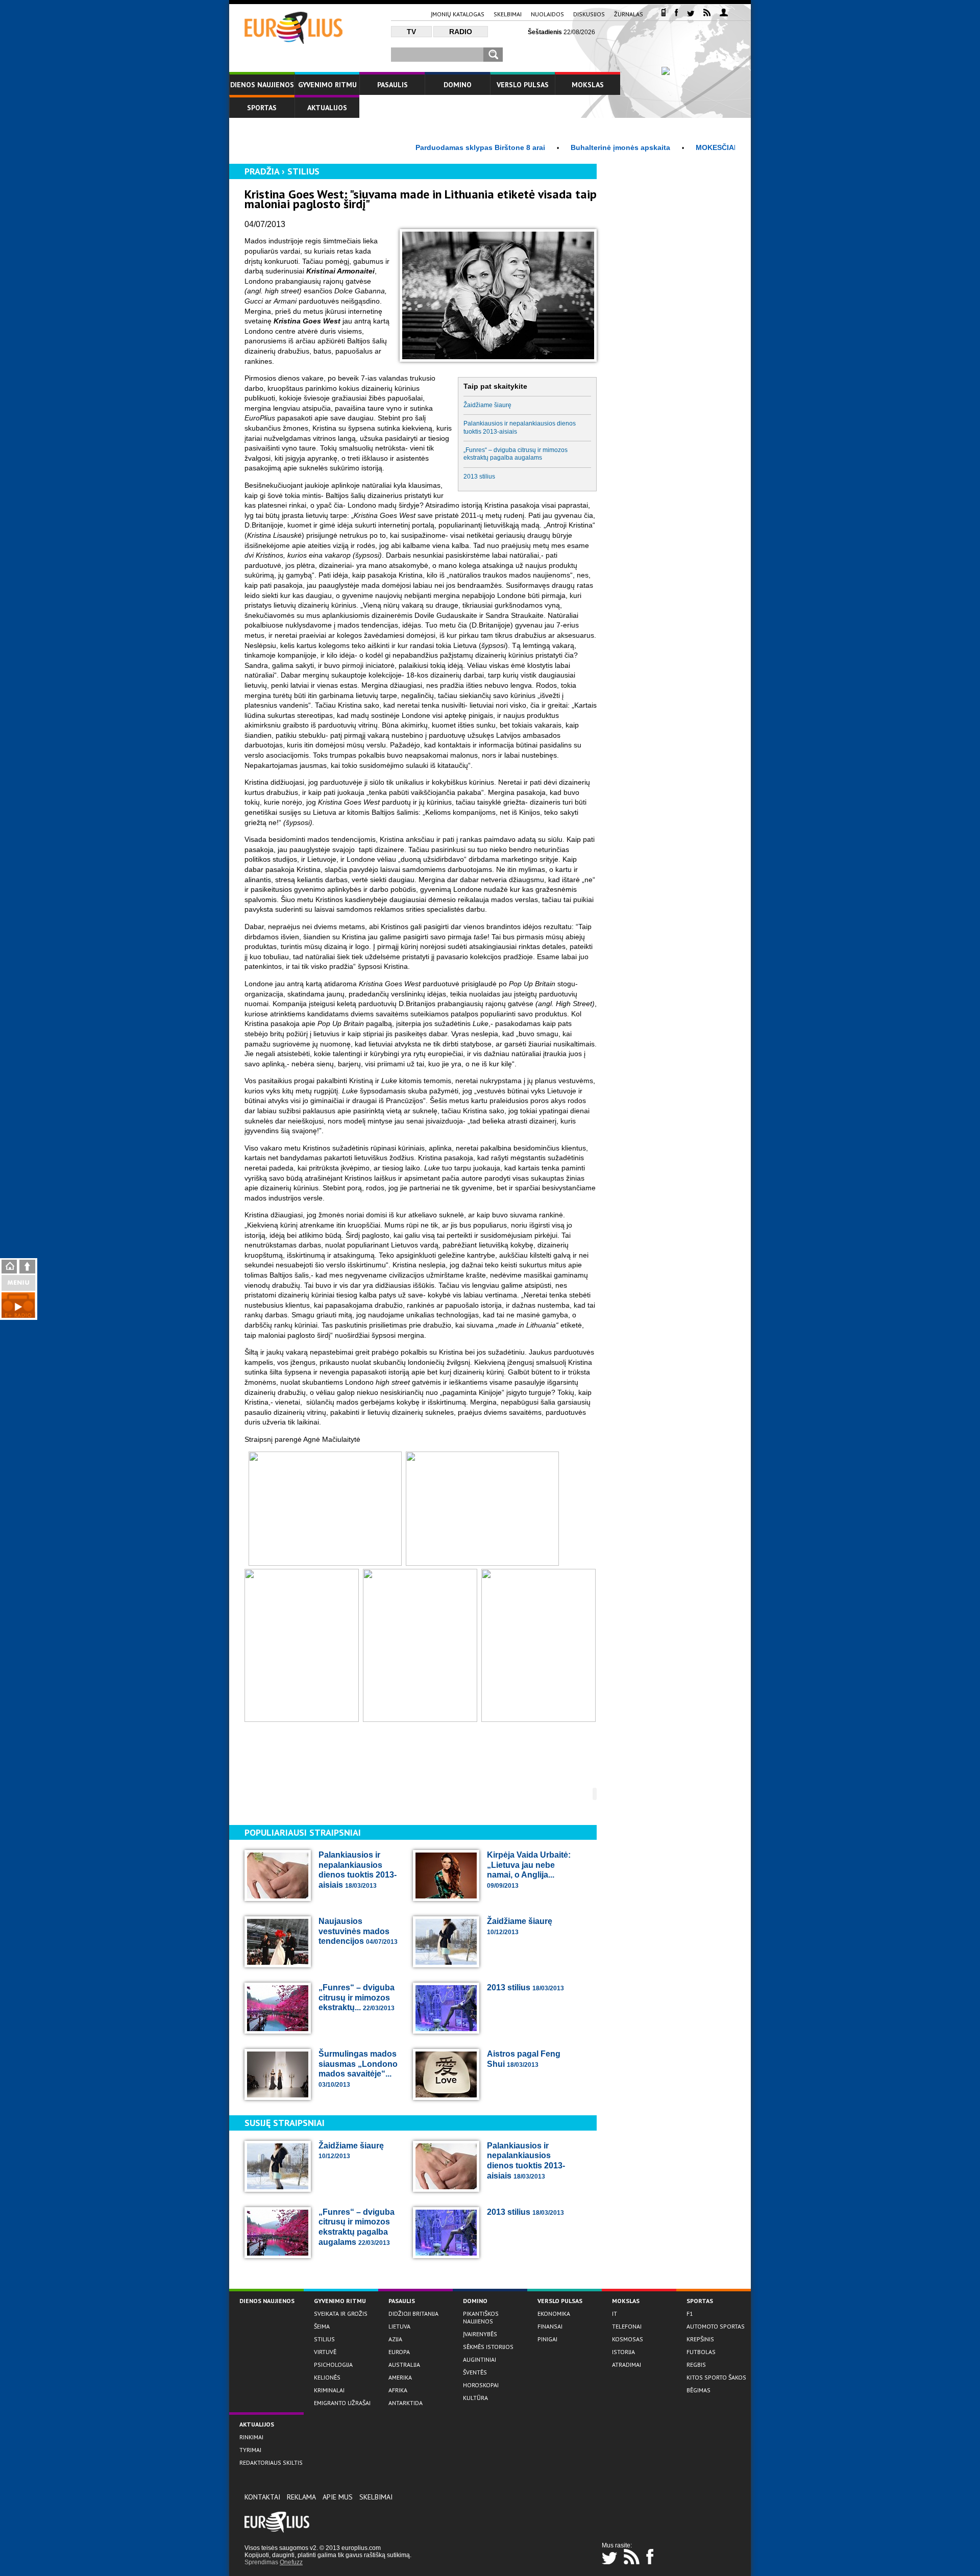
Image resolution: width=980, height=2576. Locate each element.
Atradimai (627, 2365)
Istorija (623, 2352)
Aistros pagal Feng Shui (524, 2059)
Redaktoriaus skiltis (271, 2462)
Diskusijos (589, 14)
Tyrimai (250, 2450)
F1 (690, 2314)
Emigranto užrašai (342, 2403)
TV (411, 32)
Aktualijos (327, 108)
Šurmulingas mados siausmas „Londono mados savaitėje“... (358, 2069)
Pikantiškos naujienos (481, 2317)
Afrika (398, 2390)
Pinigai (547, 2339)
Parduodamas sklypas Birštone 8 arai (424, 147)
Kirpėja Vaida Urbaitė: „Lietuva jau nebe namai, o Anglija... (529, 1870)
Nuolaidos (547, 14)
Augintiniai (480, 2359)
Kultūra (475, 2398)
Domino (458, 85)
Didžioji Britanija (413, 2314)
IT (615, 2314)
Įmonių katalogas (458, 14)
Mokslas (588, 85)
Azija (395, 2339)
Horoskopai (481, 2385)
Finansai (550, 2326)
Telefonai (627, 2326)
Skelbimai (508, 14)
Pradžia (262, 171)
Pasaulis (393, 85)
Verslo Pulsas (523, 85)
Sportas (262, 108)
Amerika (400, 2377)
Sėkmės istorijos (488, 2347)
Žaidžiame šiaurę (487, 405)
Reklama (301, 2497)
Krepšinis (700, 2339)
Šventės (475, 2372)
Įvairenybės (480, 2334)
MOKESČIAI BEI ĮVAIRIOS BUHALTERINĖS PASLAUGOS (735, 147)
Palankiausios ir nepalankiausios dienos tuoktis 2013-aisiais (520, 427)
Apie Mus (338, 2497)
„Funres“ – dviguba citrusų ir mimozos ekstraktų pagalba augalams (516, 454)
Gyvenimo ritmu (327, 85)
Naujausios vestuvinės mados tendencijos (358, 1931)
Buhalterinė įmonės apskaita (564, 147)
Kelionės (327, 2377)
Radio (461, 32)
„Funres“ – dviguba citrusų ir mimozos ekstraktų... (357, 1997)
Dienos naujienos (262, 85)
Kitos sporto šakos (716, 2377)
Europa (399, 2352)
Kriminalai (329, 2390)
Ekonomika (554, 2314)
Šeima (322, 2326)
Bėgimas (699, 2390)
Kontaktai (262, 2497)
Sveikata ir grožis (341, 2314)
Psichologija (333, 2365)
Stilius (303, 171)
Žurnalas (629, 14)
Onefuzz (291, 2562)
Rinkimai (251, 2437)
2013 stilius (479, 477)
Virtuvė (325, 2352)
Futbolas (701, 2352)
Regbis (696, 2365)
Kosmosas (628, 2339)
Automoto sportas (716, 2326)
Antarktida (406, 2403)
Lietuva (399, 2326)
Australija (404, 2365)
